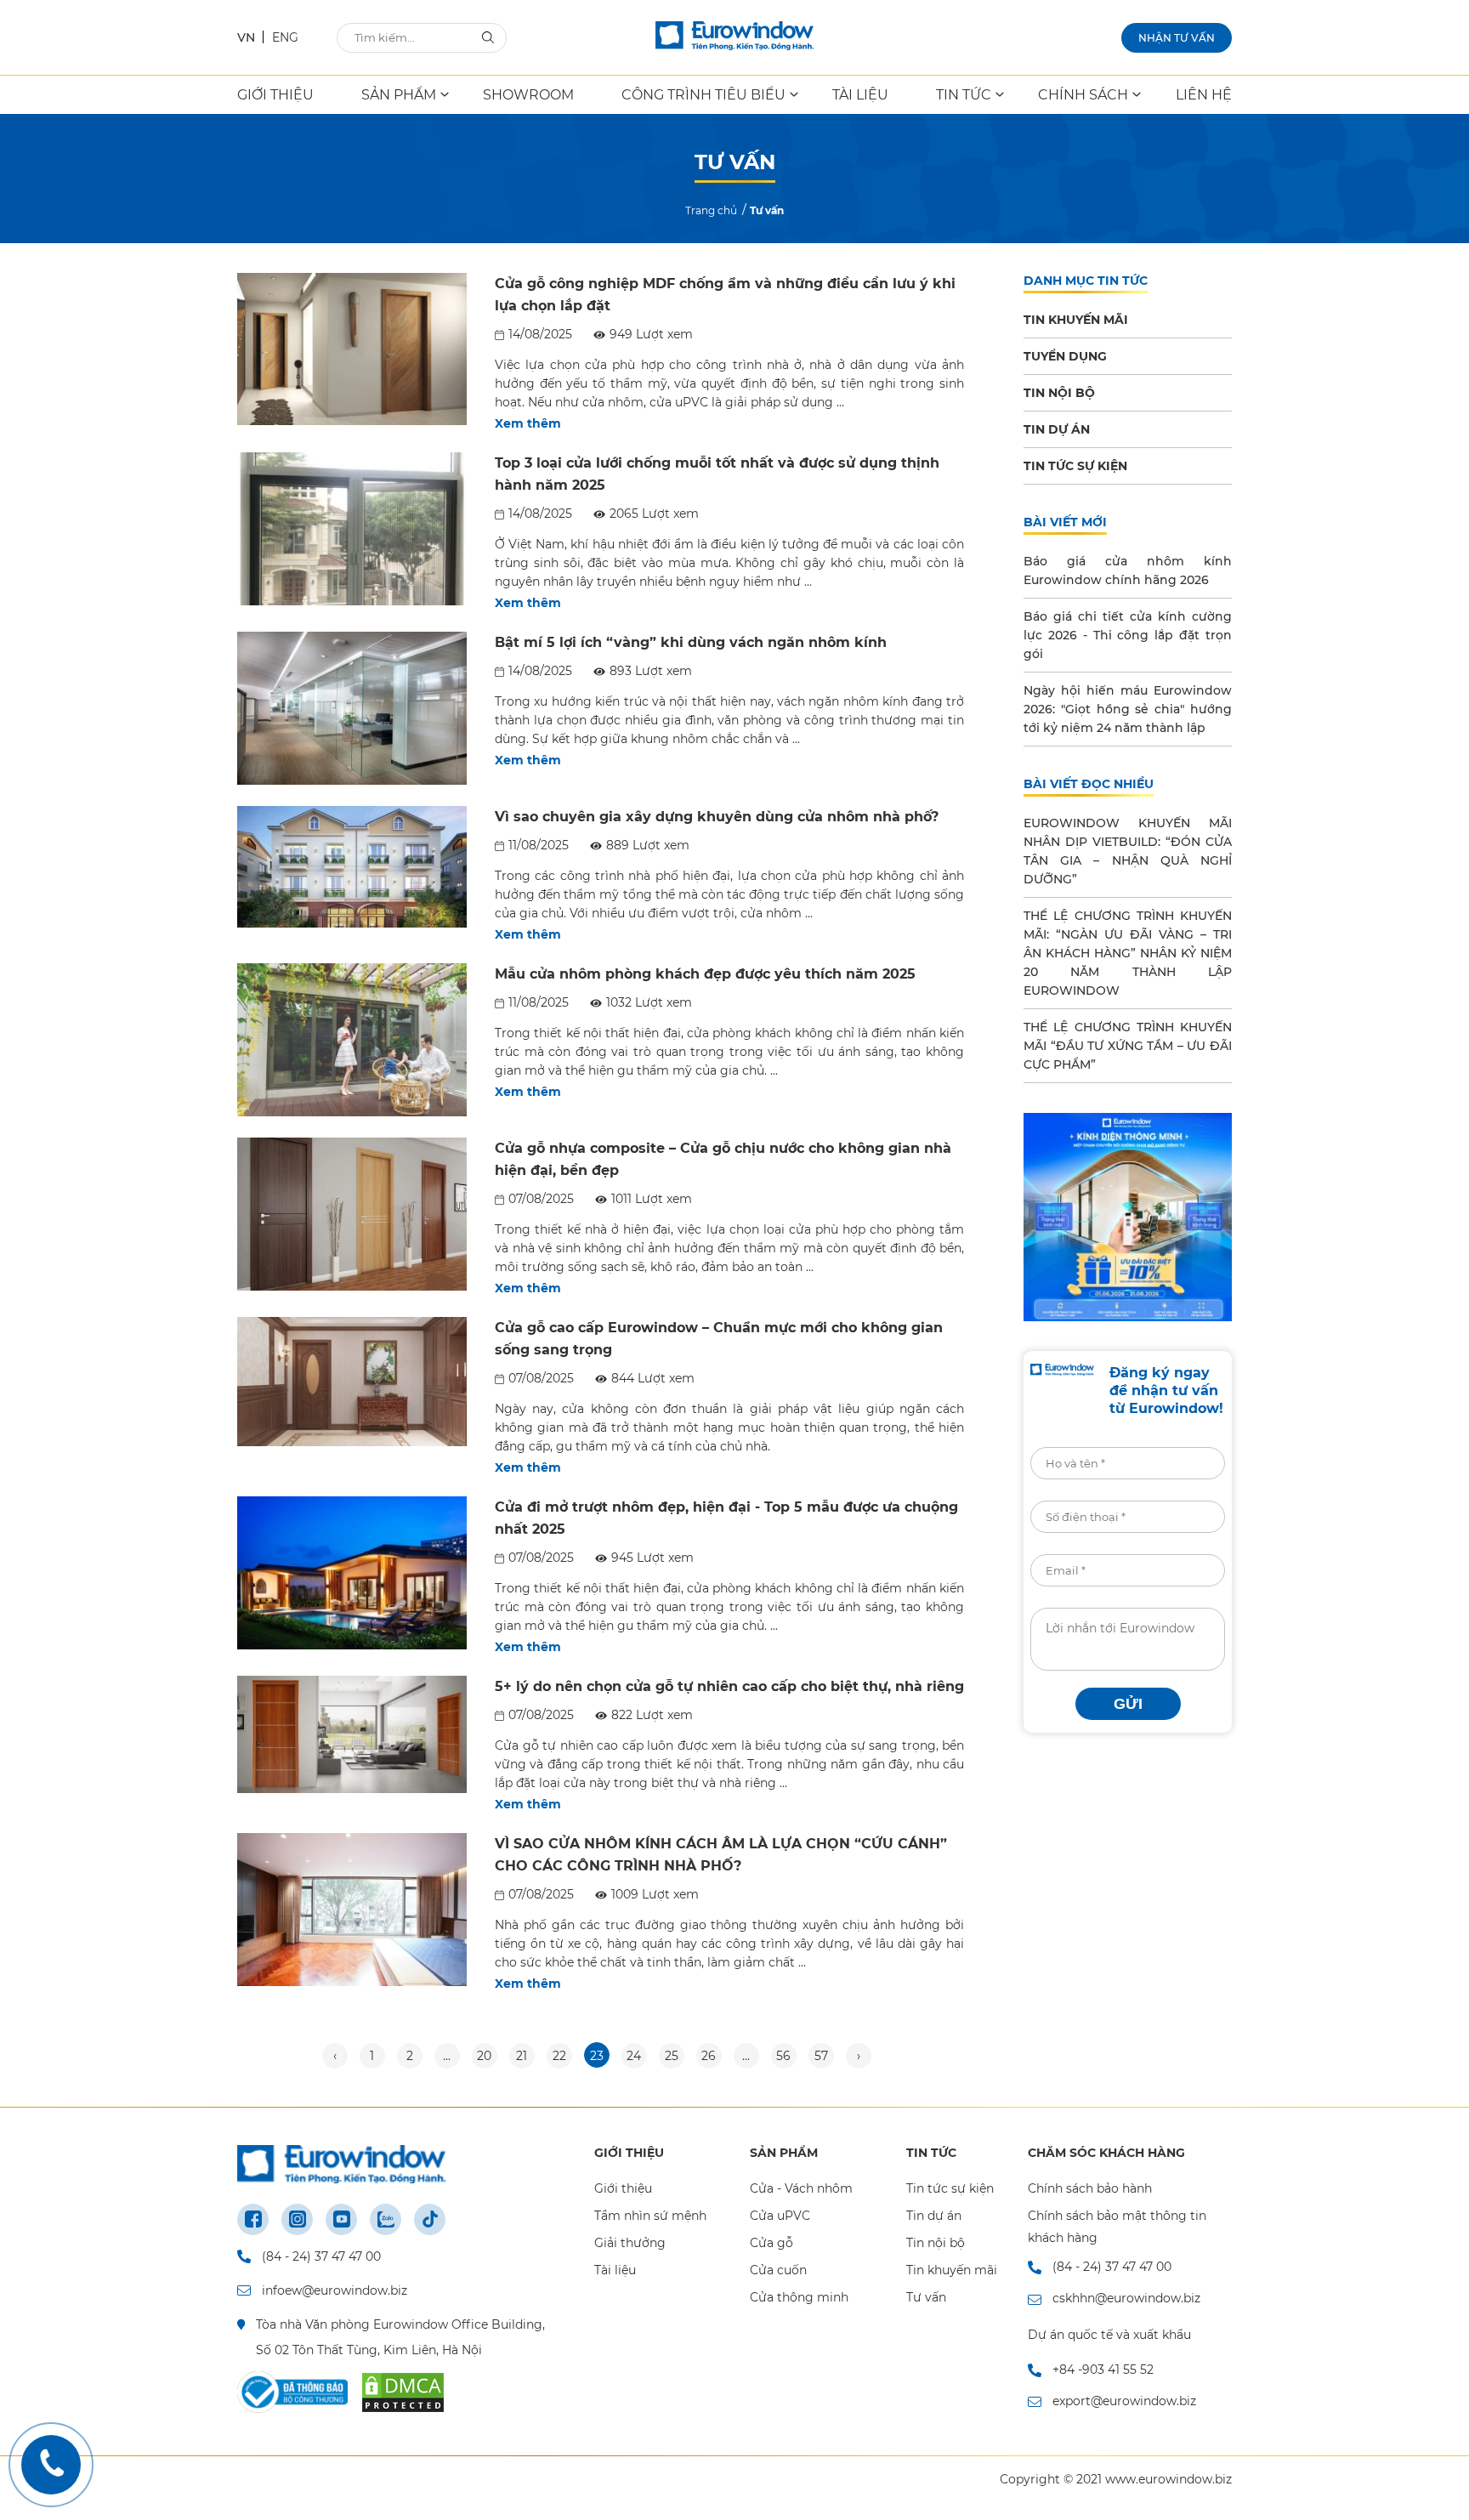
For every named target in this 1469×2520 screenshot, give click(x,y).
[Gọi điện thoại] (51, 2465)
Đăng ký (919, 1259)
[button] (1093, 1095)
